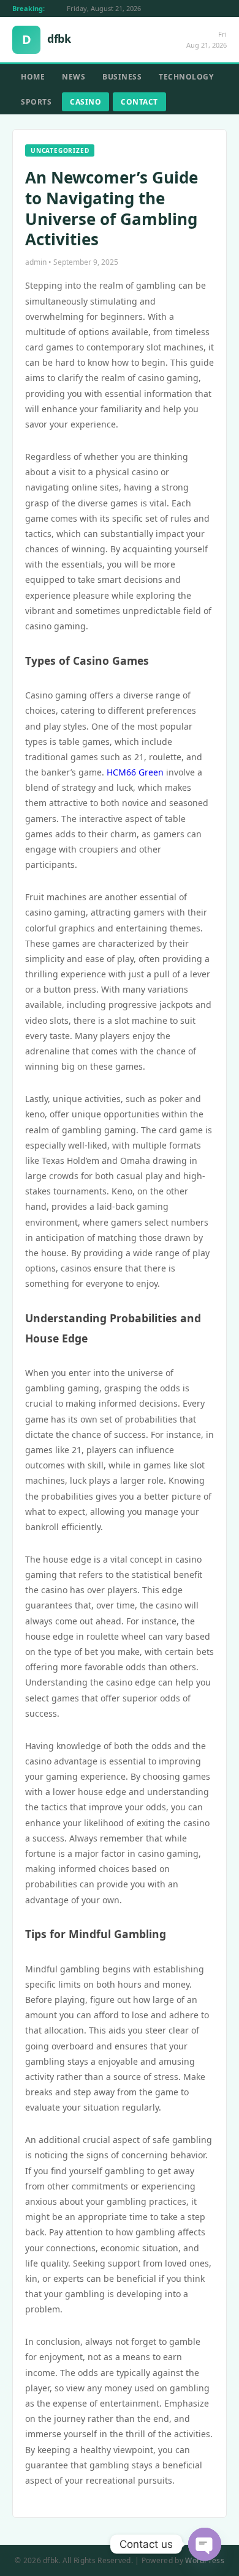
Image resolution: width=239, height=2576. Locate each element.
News (74, 77)
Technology (186, 77)
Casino (85, 102)
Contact (139, 102)
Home (33, 77)
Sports (36, 102)
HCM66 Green (135, 772)
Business (122, 77)
